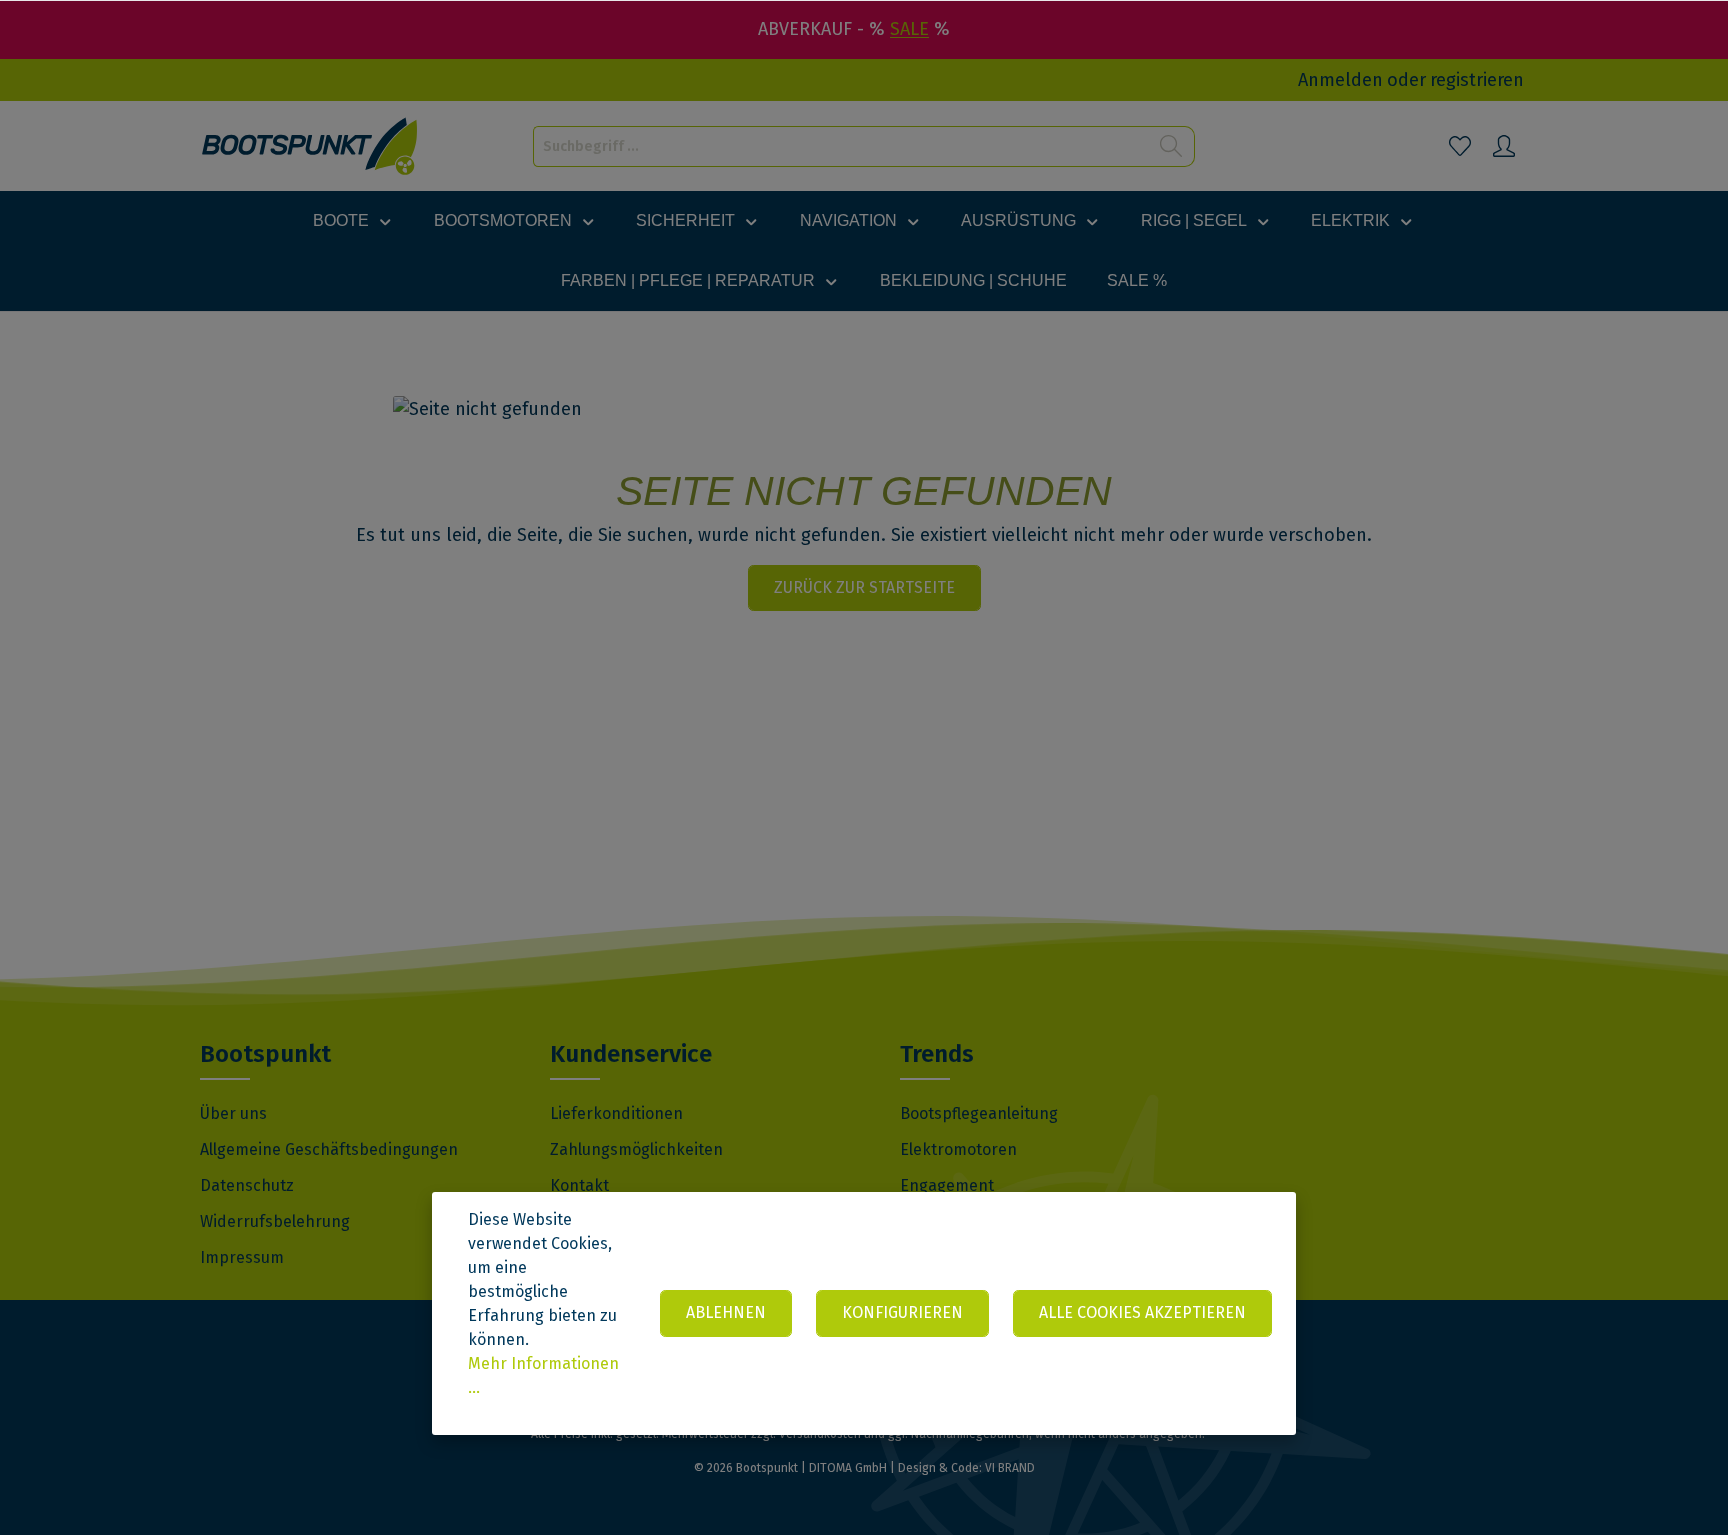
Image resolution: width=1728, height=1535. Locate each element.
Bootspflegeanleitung (979, 1113)
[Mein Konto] (1504, 146)
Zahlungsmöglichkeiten (636, 1149)
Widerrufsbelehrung (275, 1221)
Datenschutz (247, 1185)
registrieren (1477, 80)
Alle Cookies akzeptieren (1142, 1312)
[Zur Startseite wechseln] (310, 146)
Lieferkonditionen (616, 1113)
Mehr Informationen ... (543, 1375)
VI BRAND (1010, 1468)
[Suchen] (1171, 146)
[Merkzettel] (1460, 146)
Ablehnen (726, 1312)
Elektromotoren (958, 1149)
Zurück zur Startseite (864, 587)
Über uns (233, 1113)
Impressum (242, 1257)
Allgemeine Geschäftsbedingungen (329, 1149)
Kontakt (579, 1185)
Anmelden (1340, 80)
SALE (909, 29)
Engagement (947, 1185)
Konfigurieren (902, 1312)
